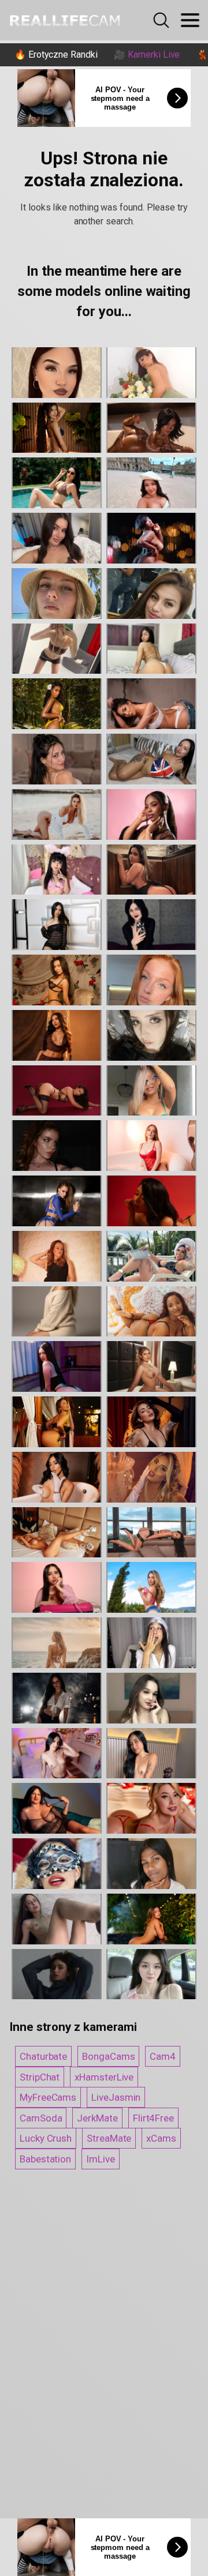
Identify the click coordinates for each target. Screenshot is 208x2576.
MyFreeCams (48, 2097)
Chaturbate (43, 2056)
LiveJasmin (116, 2097)
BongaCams (108, 2056)
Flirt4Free (153, 2118)
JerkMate (97, 2118)
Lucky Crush (46, 2138)
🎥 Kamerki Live (147, 55)
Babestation (45, 2159)
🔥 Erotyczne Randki (56, 55)
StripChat (40, 2077)
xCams (161, 2138)
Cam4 (163, 2056)
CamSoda (41, 2118)
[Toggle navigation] (190, 20)
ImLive (101, 2159)
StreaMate (109, 2138)
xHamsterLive (104, 2077)
